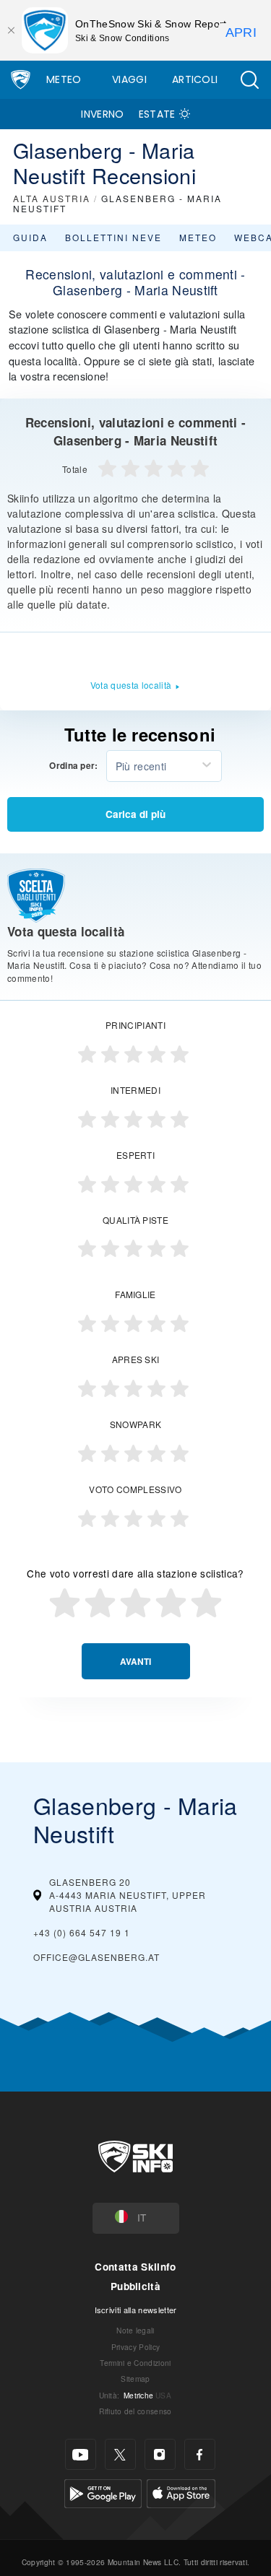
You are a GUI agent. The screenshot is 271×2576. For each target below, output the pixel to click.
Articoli (195, 79)
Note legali (135, 2330)
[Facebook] (200, 2454)
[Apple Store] (181, 2492)
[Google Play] (103, 2492)
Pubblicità (135, 2286)
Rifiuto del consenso (135, 2411)
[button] (249, 80)
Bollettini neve (113, 237)
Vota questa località (131, 685)
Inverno (102, 114)
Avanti (135, 1662)
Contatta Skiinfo (135, 2267)
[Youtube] (81, 2454)
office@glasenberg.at (96, 1957)
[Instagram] (160, 2454)
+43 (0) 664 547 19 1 (82, 1932)
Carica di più (135, 814)
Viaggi (129, 79)
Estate (157, 114)
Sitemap (135, 2379)
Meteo (64, 79)
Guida (30, 237)
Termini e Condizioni (135, 2363)
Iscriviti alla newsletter (136, 2310)
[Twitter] (120, 2454)
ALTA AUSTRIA (52, 198)
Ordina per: (74, 766)
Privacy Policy (135, 2347)
